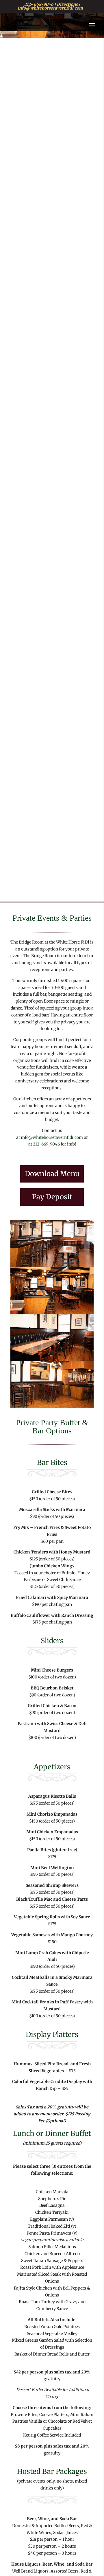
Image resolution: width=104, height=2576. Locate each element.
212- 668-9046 (39, 4)
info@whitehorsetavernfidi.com (50, 8)
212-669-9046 (46, 1144)
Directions (67, 4)
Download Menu (52, 1174)
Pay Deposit (52, 1197)
